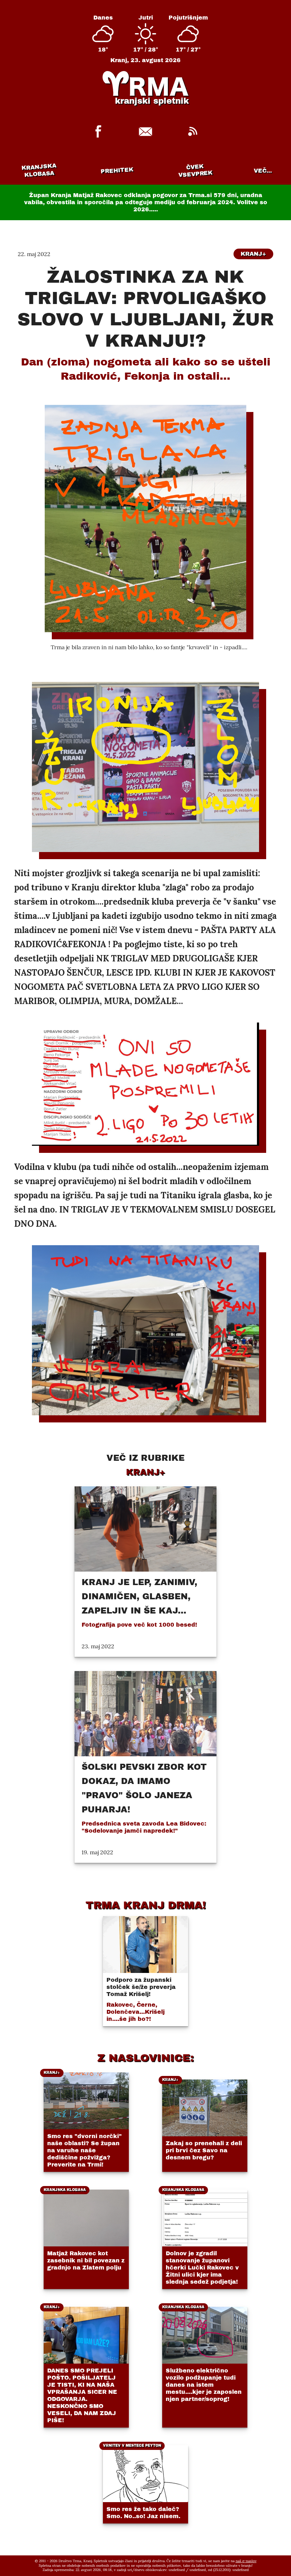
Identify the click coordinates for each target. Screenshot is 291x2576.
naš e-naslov (246, 2561)
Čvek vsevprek (196, 170)
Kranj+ (253, 254)
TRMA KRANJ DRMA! (146, 1905)
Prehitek (117, 170)
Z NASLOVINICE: (145, 2058)
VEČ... (263, 171)
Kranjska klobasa (39, 170)
